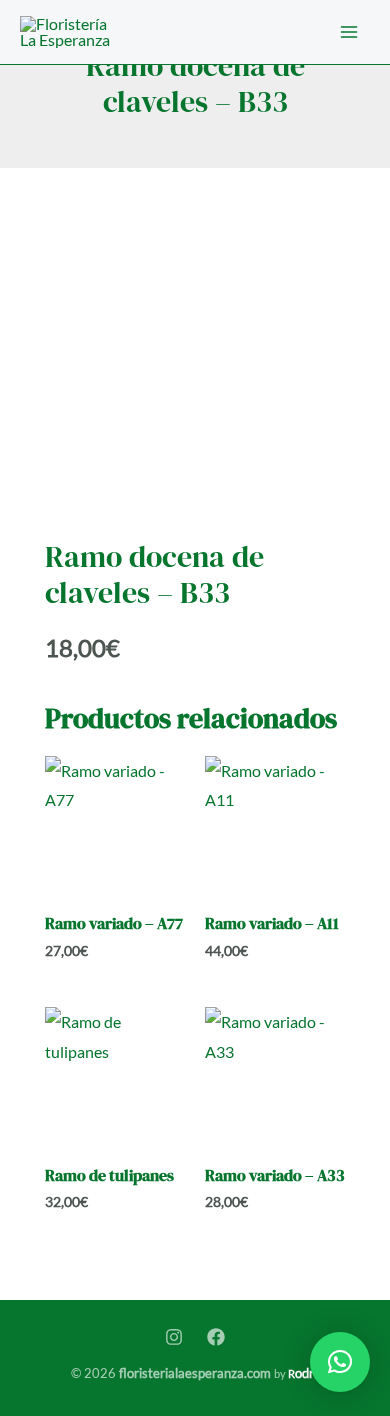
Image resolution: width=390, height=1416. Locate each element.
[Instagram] (174, 1337)
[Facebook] (216, 1337)
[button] (340, 1362)
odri (302, 1373)
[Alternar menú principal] (349, 32)
